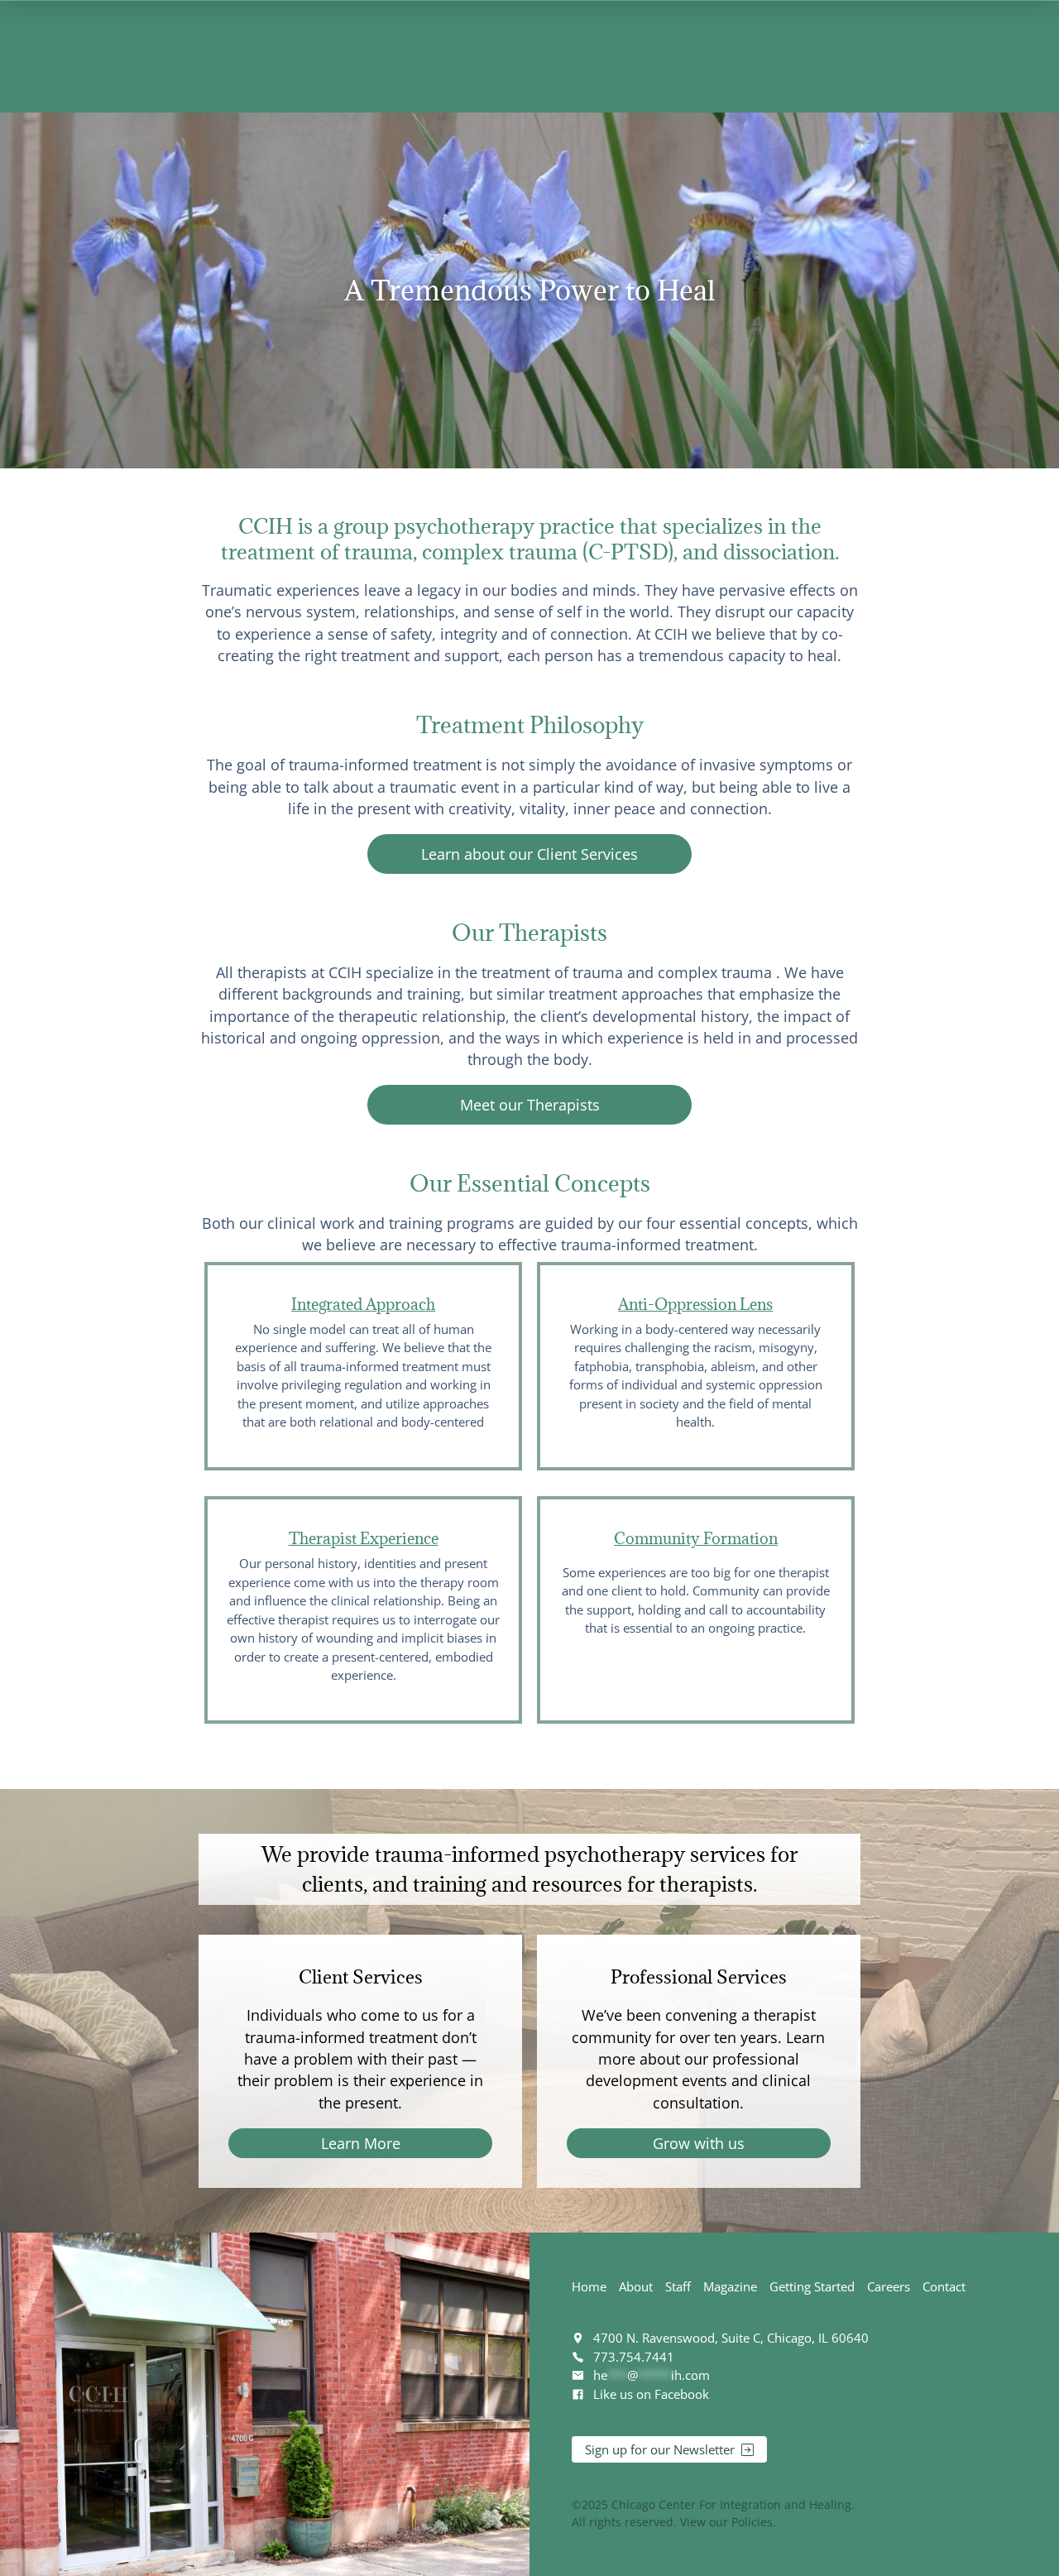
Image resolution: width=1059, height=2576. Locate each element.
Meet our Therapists (530, 1105)
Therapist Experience (364, 1538)
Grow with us (699, 2143)
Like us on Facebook (651, 2394)
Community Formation (696, 1538)
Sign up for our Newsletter (660, 2449)
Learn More (361, 2143)
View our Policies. (728, 2522)
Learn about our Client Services (529, 854)
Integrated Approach (363, 1304)
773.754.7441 (634, 2357)
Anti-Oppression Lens (695, 1304)
